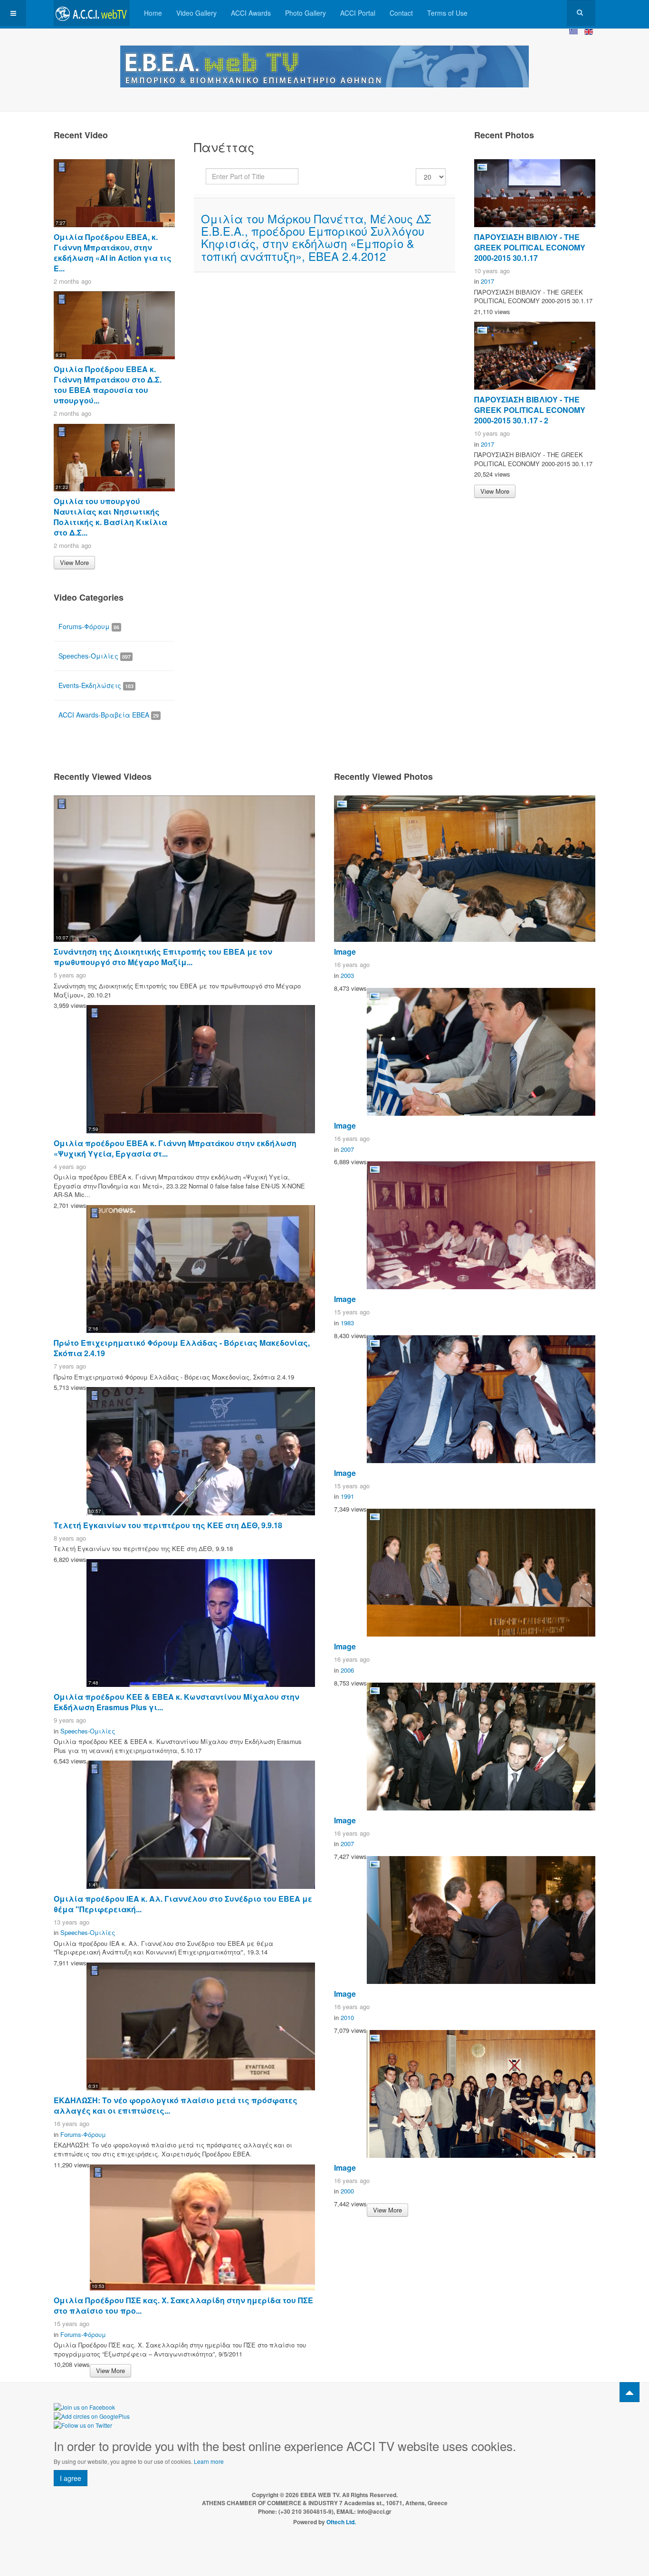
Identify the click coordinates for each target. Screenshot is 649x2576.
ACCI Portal (358, 13)
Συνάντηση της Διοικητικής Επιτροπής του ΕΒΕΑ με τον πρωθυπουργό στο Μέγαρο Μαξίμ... (163, 957)
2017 (487, 281)
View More (74, 562)
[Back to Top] (630, 2392)
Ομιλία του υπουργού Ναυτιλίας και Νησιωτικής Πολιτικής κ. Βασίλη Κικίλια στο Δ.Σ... (110, 517)
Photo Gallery (305, 13)
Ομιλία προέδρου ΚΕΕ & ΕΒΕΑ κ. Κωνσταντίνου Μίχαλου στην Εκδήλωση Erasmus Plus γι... (177, 1702)
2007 (347, 1149)
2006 (347, 1670)
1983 (347, 1323)
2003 (347, 975)
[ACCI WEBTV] (92, 13)
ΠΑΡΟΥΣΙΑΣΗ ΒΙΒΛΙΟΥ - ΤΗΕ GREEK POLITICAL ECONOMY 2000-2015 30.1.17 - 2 (530, 410)
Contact (401, 13)
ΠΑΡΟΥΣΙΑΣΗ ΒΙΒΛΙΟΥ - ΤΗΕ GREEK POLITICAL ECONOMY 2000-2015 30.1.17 (530, 247)
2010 (347, 2017)
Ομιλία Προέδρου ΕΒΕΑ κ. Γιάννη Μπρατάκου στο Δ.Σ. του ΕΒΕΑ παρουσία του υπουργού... (108, 385)
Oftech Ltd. (341, 2522)
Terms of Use (447, 13)
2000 (347, 2191)
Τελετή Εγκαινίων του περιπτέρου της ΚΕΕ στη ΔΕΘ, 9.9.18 (168, 1525)
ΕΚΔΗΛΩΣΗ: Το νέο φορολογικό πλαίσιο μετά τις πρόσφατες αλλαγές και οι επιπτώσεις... (176, 2105)
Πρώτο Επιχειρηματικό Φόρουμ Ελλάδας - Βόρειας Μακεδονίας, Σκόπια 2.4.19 (182, 1348)
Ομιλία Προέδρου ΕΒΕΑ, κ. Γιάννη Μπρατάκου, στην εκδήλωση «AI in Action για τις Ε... (113, 253)
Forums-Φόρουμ (89, 626)
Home (153, 13)
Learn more (209, 2461)
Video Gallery (196, 13)
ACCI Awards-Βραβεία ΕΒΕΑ (109, 715)
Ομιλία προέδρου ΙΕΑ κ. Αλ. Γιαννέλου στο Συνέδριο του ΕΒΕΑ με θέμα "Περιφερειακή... (183, 1904)
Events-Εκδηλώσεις (96, 685)
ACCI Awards (251, 13)
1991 (347, 1496)
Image (345, 952)
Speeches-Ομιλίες (95, 656)
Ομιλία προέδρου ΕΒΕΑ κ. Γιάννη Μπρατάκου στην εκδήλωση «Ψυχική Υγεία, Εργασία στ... (175, 1148)
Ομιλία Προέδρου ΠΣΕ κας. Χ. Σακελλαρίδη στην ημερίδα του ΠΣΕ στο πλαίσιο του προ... (183, 2305)
